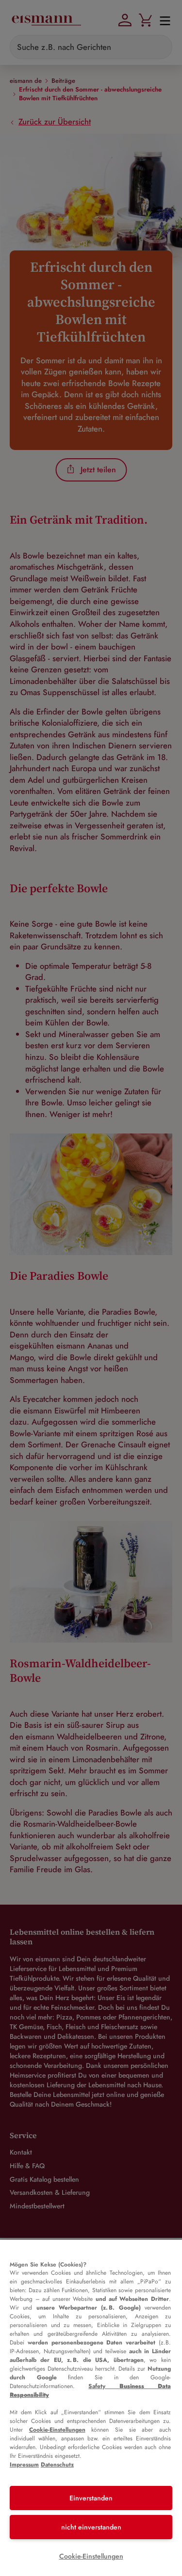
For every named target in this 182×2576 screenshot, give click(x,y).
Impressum (24, 2465)
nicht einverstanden (91, 2527)
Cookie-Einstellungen (57, 2430)
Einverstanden (91, 2498)
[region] (91, 2408)
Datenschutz (57, 2465)
